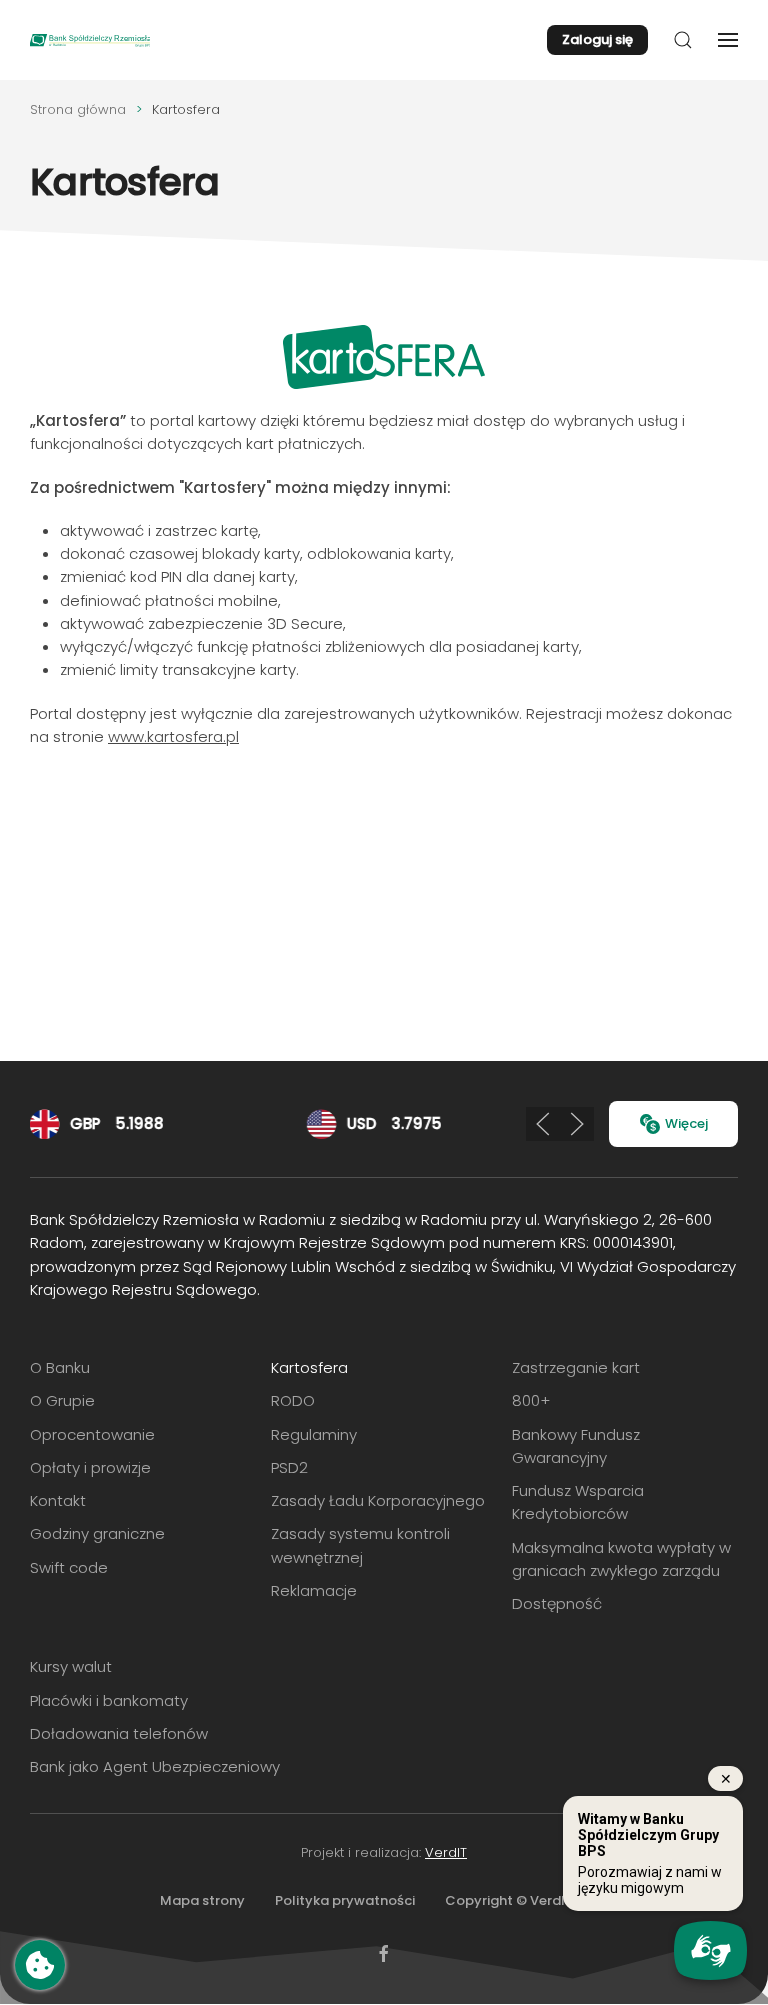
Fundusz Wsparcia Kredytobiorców (578, 1502)
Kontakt (58, 1500)
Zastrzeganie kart (576, 1367)
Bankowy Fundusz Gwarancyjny (576, 1446)
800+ (531, 1400)
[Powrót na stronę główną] (90, 40)
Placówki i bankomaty (109, 1700)
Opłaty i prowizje (90, 1467)
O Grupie (62, 1400)
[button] (683, 40)
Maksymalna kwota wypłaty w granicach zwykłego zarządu (621, 1559)
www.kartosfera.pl (173, 736)
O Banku (60, 1367)
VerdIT (446, 1852)
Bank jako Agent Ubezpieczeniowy (155, 1766)
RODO (293, 1400)
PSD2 (289, 1467)
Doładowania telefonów (119, 1733)
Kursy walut (71, 1666)
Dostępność (557, 1603)
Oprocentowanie (92, 1434)
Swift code (69, 1567)
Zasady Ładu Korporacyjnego (378, 1500)
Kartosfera (309, 1367)
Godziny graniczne (97, 1533)
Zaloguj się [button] (597, 39)
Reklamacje (314, 1590)
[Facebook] (384, 1952)
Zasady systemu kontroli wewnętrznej (360, 1545)
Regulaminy (314, 1434)
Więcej (686, 1123)
